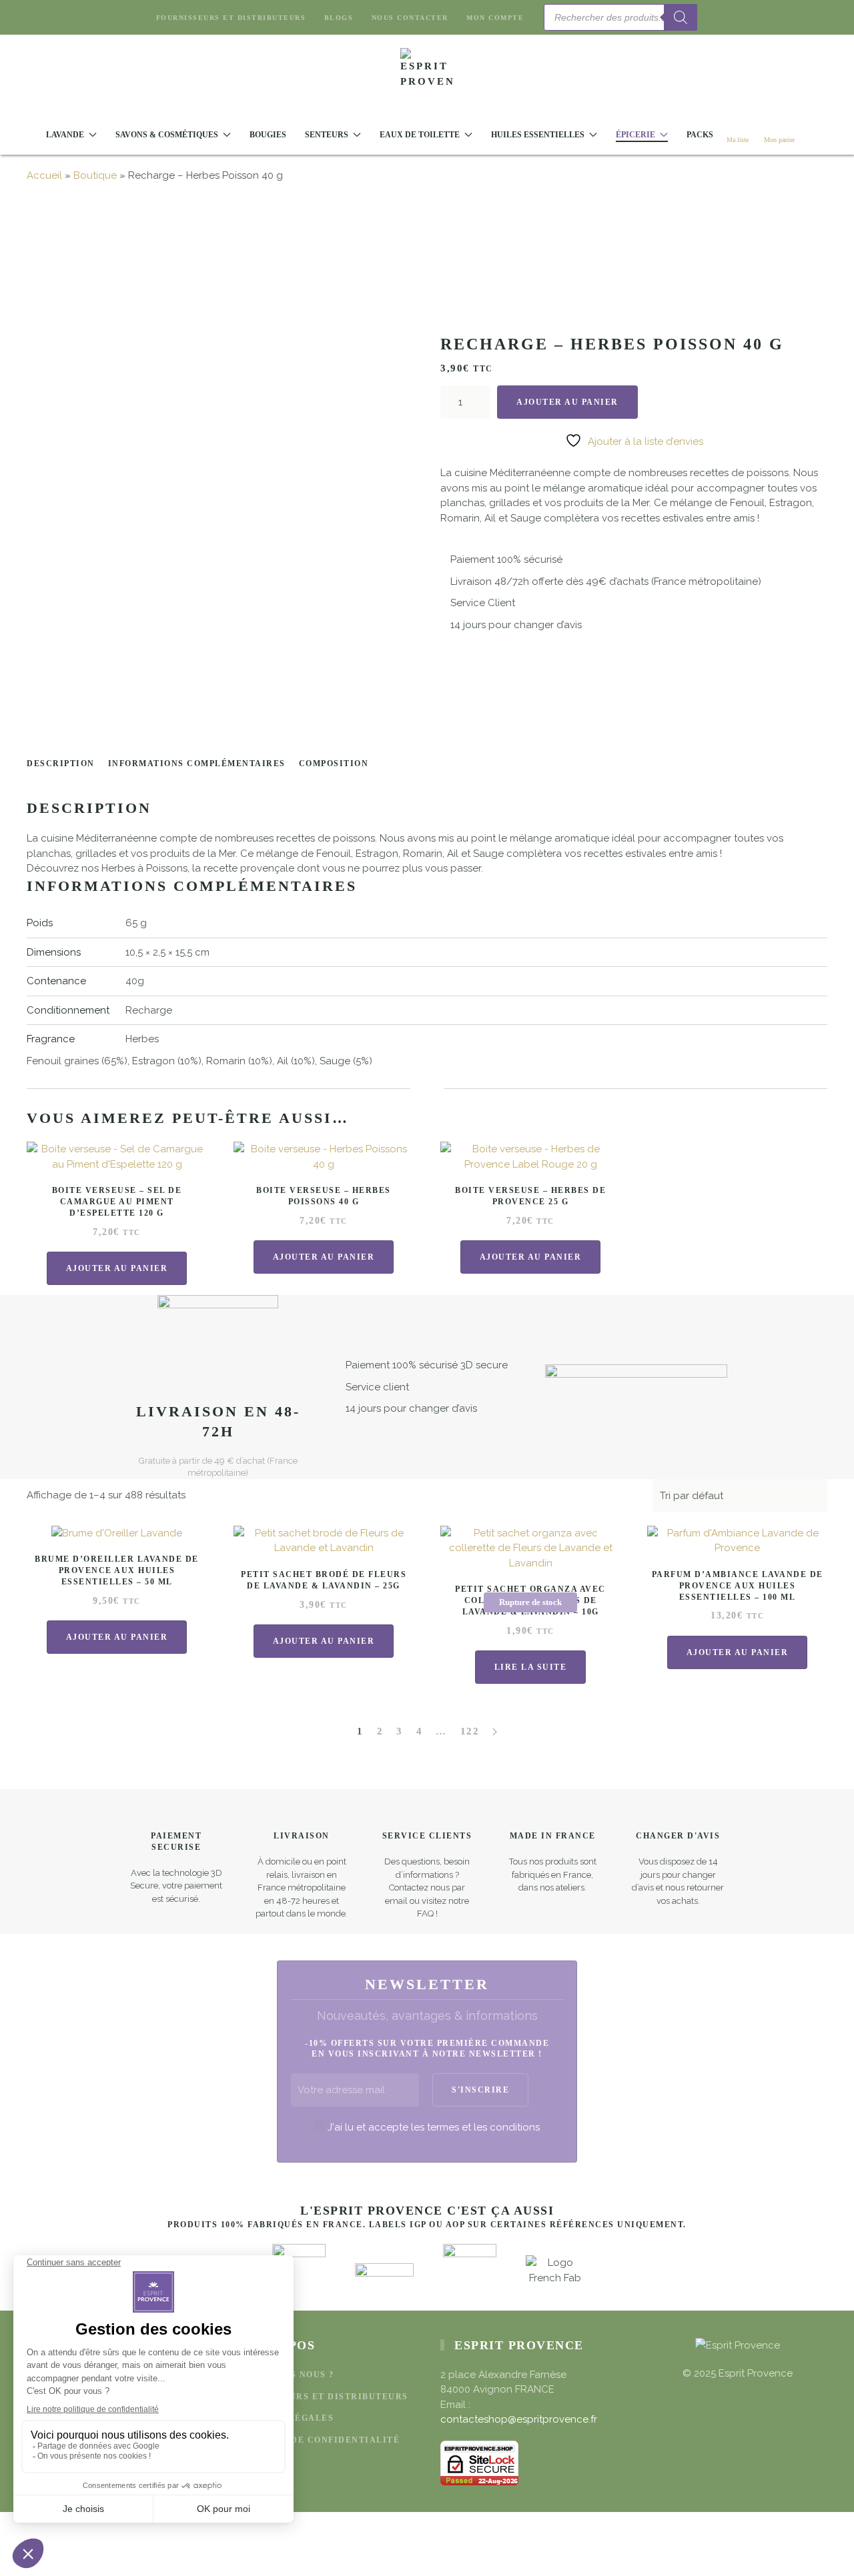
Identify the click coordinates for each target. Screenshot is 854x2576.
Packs (700, 135)
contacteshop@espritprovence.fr (519, 2419)
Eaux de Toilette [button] (420, 135)
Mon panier (779, 140)
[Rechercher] (681, 17)
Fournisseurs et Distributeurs (231, 18)
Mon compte (495, 18)
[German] (757, 16)
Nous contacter (410, 18)
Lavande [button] (65, 135)
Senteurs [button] (327, 135)
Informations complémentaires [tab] (197, 764)
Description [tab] (61, 764)
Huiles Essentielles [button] (538, 135)
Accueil (44, 175)
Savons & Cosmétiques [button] (167, 135)
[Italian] (773, 16)
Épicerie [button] (635, 135)
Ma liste (738, 140)
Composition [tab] (334, 764)
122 (470, 1731)
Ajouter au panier (567, 402)
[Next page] (495, 1732)
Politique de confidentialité (317, 2440)
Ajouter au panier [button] (117, 1268)
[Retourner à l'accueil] (427, 75)
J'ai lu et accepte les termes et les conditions (434, 2127)
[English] (725, 16)
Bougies (268, 135)
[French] (741, 16)
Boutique (95, 175)
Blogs (339, 18)
